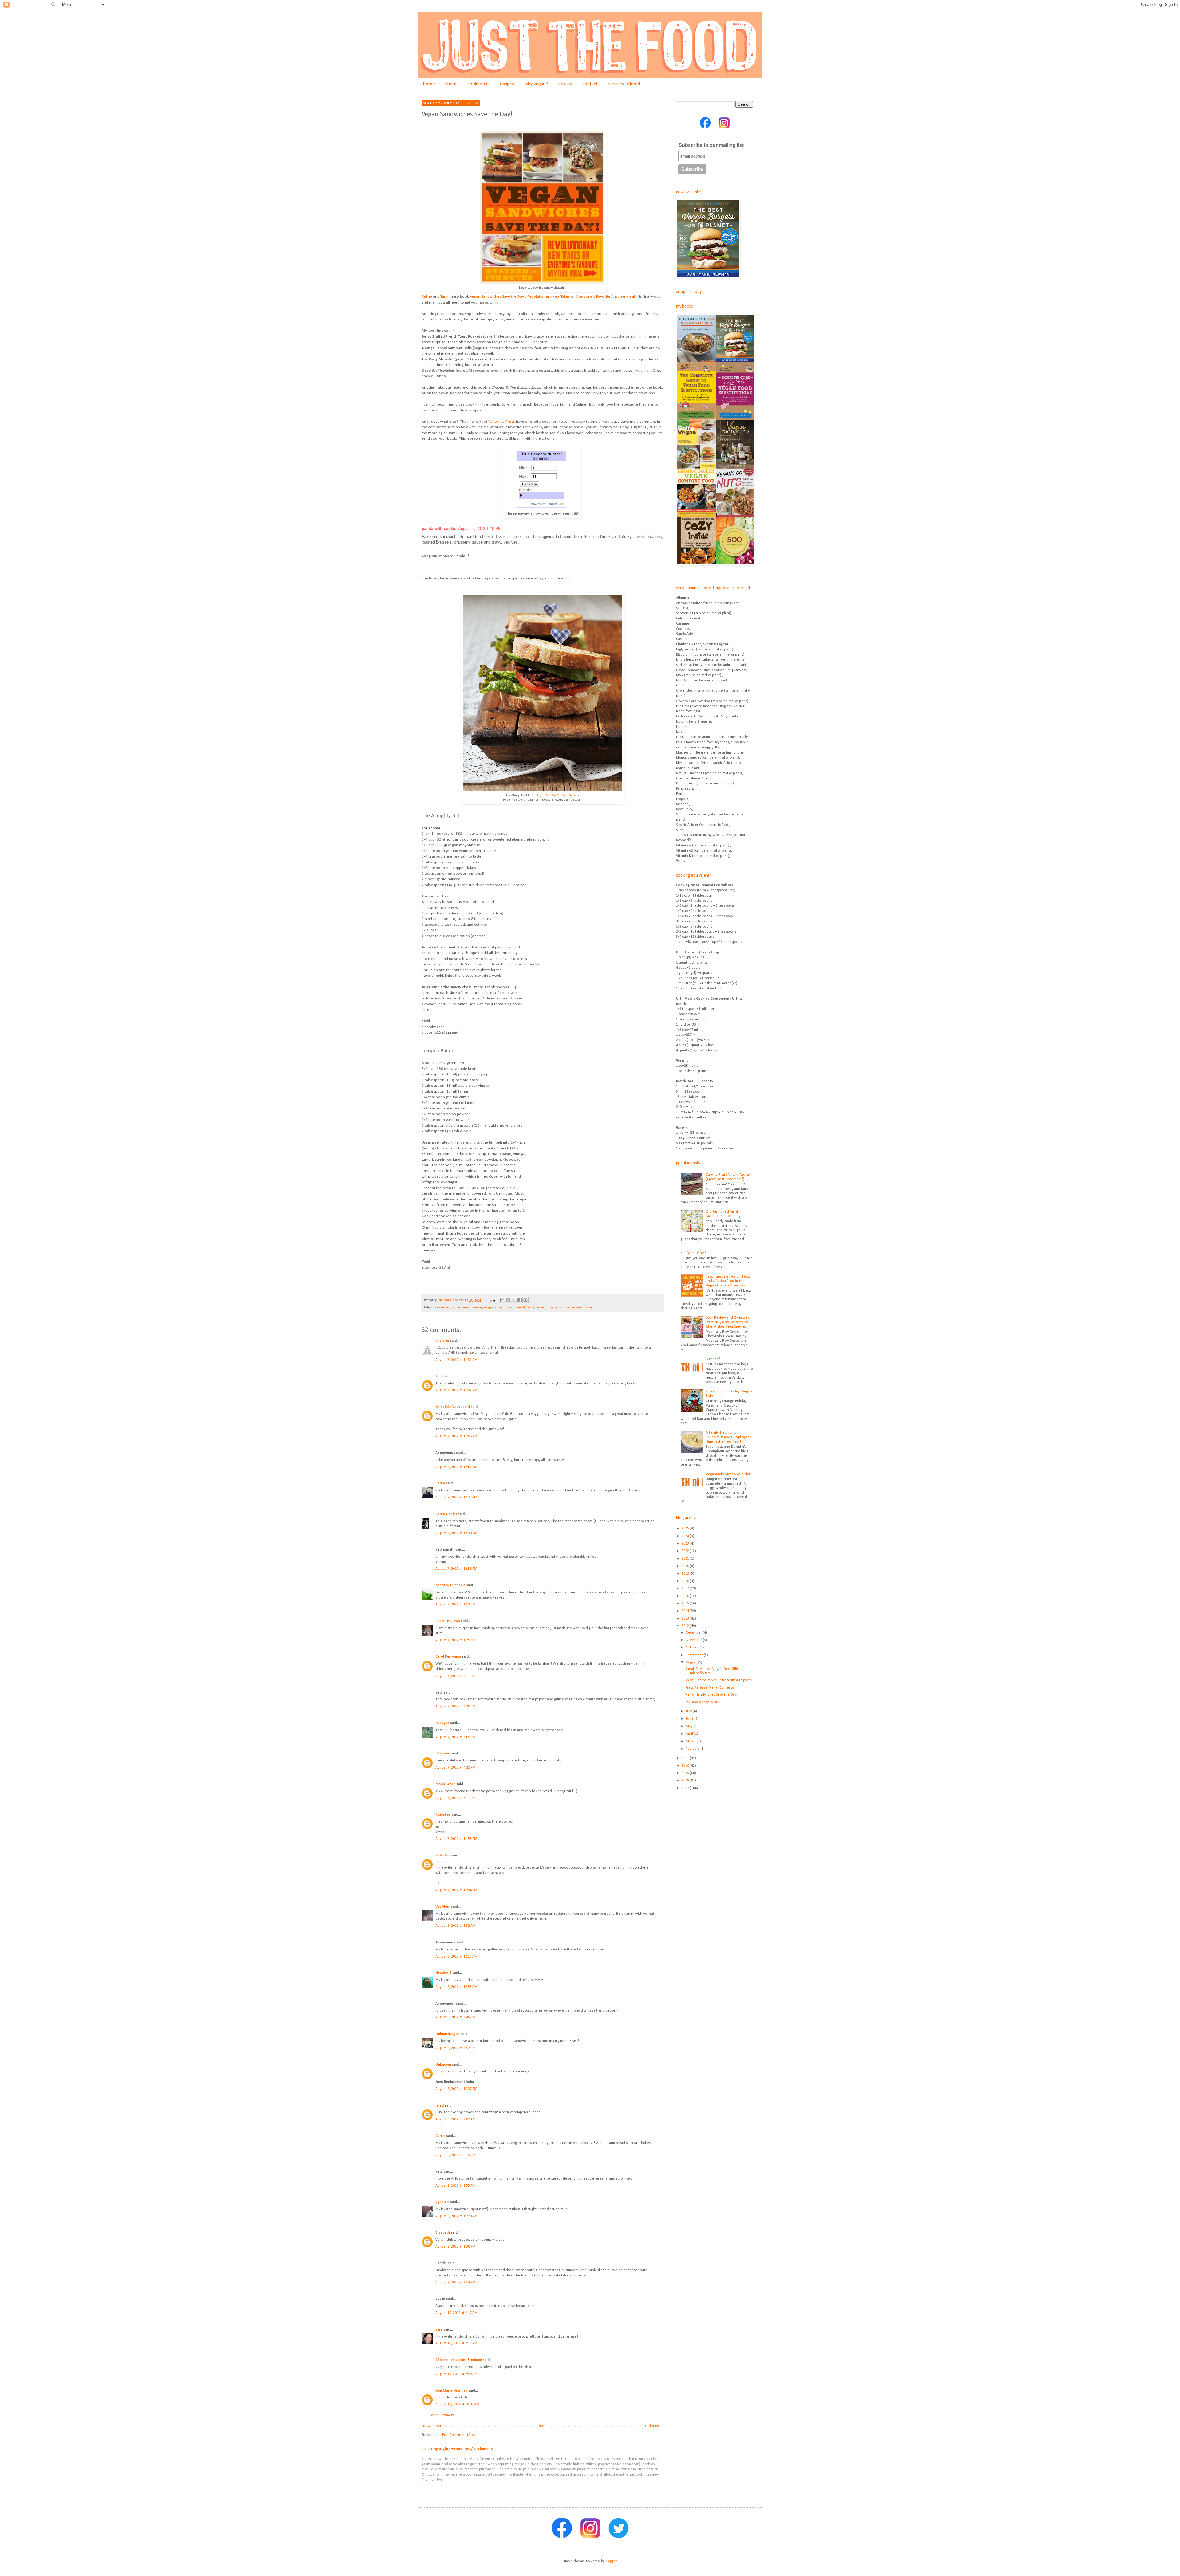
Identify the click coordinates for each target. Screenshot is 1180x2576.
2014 (686, 1611)
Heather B (443, 1973)
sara (439, 2330)
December (694, 1633)
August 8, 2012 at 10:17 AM (456, 1957)
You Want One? (693, 1253)
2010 (686, 1766)
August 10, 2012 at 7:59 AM (456, 2374)
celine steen (460, 1308)
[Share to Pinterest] (525, 1300)
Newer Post (432, 2426)
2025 (686, 1529)
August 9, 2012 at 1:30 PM (455, 2247)
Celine (427, 297)
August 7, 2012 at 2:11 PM (455, 1676)
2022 (686, 1551)
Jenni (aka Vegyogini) (453, 1407)
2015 (686, 1604)
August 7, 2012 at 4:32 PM (455, 1768)
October (693, 1647)
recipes (507, 84)
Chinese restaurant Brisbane (459, 2360)
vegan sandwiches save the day (571, 1308)
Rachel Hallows (448, 1621)
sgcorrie (442, 2202)
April (690, 1734)
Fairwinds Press (502, 422)
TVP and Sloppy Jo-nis (702, 1702)
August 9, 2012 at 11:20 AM (456, 2216)
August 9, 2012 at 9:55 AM (456, 2186)
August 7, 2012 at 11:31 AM (456, 1360)
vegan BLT (542, 1308)
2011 (686, 1758)
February (693, 1749)
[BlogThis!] (508, 1300)
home (429, 84)
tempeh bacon (525, 1308)
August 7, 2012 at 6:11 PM (455, 1798)
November (694, 1640)
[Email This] (502, 1300)
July (689, 1711)
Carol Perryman (448, 1657)
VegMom (443, 1907)
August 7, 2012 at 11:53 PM (456, 1839)
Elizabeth (443, 2233)
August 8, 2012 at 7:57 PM (455, 2048)
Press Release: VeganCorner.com (711, 1688)
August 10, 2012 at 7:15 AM (456, 2343)
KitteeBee (443, 1815)
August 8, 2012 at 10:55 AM (456, 1987)
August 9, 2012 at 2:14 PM (455, 2283)
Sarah (440, 1483)
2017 (686, 1588)
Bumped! (713, 1359)
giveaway (476, 1308)
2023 (686, 1544)
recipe (488, 1308)
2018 (686, 1581)
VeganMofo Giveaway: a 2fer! (729, 1474)
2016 (686, 1596)
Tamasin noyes (504, 1308)
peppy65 (442, 1723)
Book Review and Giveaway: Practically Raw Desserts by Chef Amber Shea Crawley (728, 1322)
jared (440, 2106)
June (690, 1719)
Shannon (443, 1753)
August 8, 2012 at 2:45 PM (455, 2017)
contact (590, 84)
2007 (686, 1788)
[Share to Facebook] (520, 1300)
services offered (624, 84)
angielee (442, 1341)
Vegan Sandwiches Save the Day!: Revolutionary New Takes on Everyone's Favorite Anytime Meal (552, 297)
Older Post (653, 2426)
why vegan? (536, 84)
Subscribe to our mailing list (711, 145)
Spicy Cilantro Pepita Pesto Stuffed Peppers (718, 1680)
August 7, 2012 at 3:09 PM (455, 1737)
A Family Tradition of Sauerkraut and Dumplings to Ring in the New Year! (729, 1437)
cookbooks (478, 84)
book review (442, 1308)
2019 (686, 1574)
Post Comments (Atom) (460, 2435)
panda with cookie (439, 529)
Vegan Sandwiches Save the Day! (711, 1695)
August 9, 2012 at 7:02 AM (456, 2119)
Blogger (611, 2561)
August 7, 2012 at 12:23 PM (456, 1498)
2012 (686, 1626)
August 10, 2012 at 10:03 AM (457, 2405)
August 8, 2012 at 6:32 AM (456, 1926)
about (451, 84)
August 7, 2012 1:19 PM (480, 529)
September (695, 1655)
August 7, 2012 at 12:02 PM (456, 1467)
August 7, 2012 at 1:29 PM (455, 1640)
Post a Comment (442, 2415)
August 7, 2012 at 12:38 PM (456, 1533)
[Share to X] (514, 1300)
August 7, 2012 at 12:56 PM (456, 1569)
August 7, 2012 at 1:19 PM (455, 1604)
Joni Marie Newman (451, 2391)
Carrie (440, 2136)
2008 (686, 1781)
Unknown (443, 2065)
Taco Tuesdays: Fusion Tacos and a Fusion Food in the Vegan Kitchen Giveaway (728, 1281)
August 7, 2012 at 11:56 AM (456, 1436)
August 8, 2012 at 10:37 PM (456, 2089)
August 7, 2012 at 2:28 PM (455, 1706)
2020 (686, 1566)
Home (543, 2426)
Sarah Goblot (446, 1514)
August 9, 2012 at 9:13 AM (456, 2155)
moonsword (445, 1784)
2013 (686, 1619)
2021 (686, 1559)
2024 (686, 1536)
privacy (565, 84)
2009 (686, 1773)
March (691, 1742)
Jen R (440, 1376)
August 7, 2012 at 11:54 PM (456, 1890)
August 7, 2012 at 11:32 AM (456, 1390)
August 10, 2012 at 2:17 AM (456, 2313)
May (690, 1726)
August (692, 1663)
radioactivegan (448, 2034)
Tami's (446, 297)
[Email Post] (492, 1300)
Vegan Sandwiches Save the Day (558, 795)
